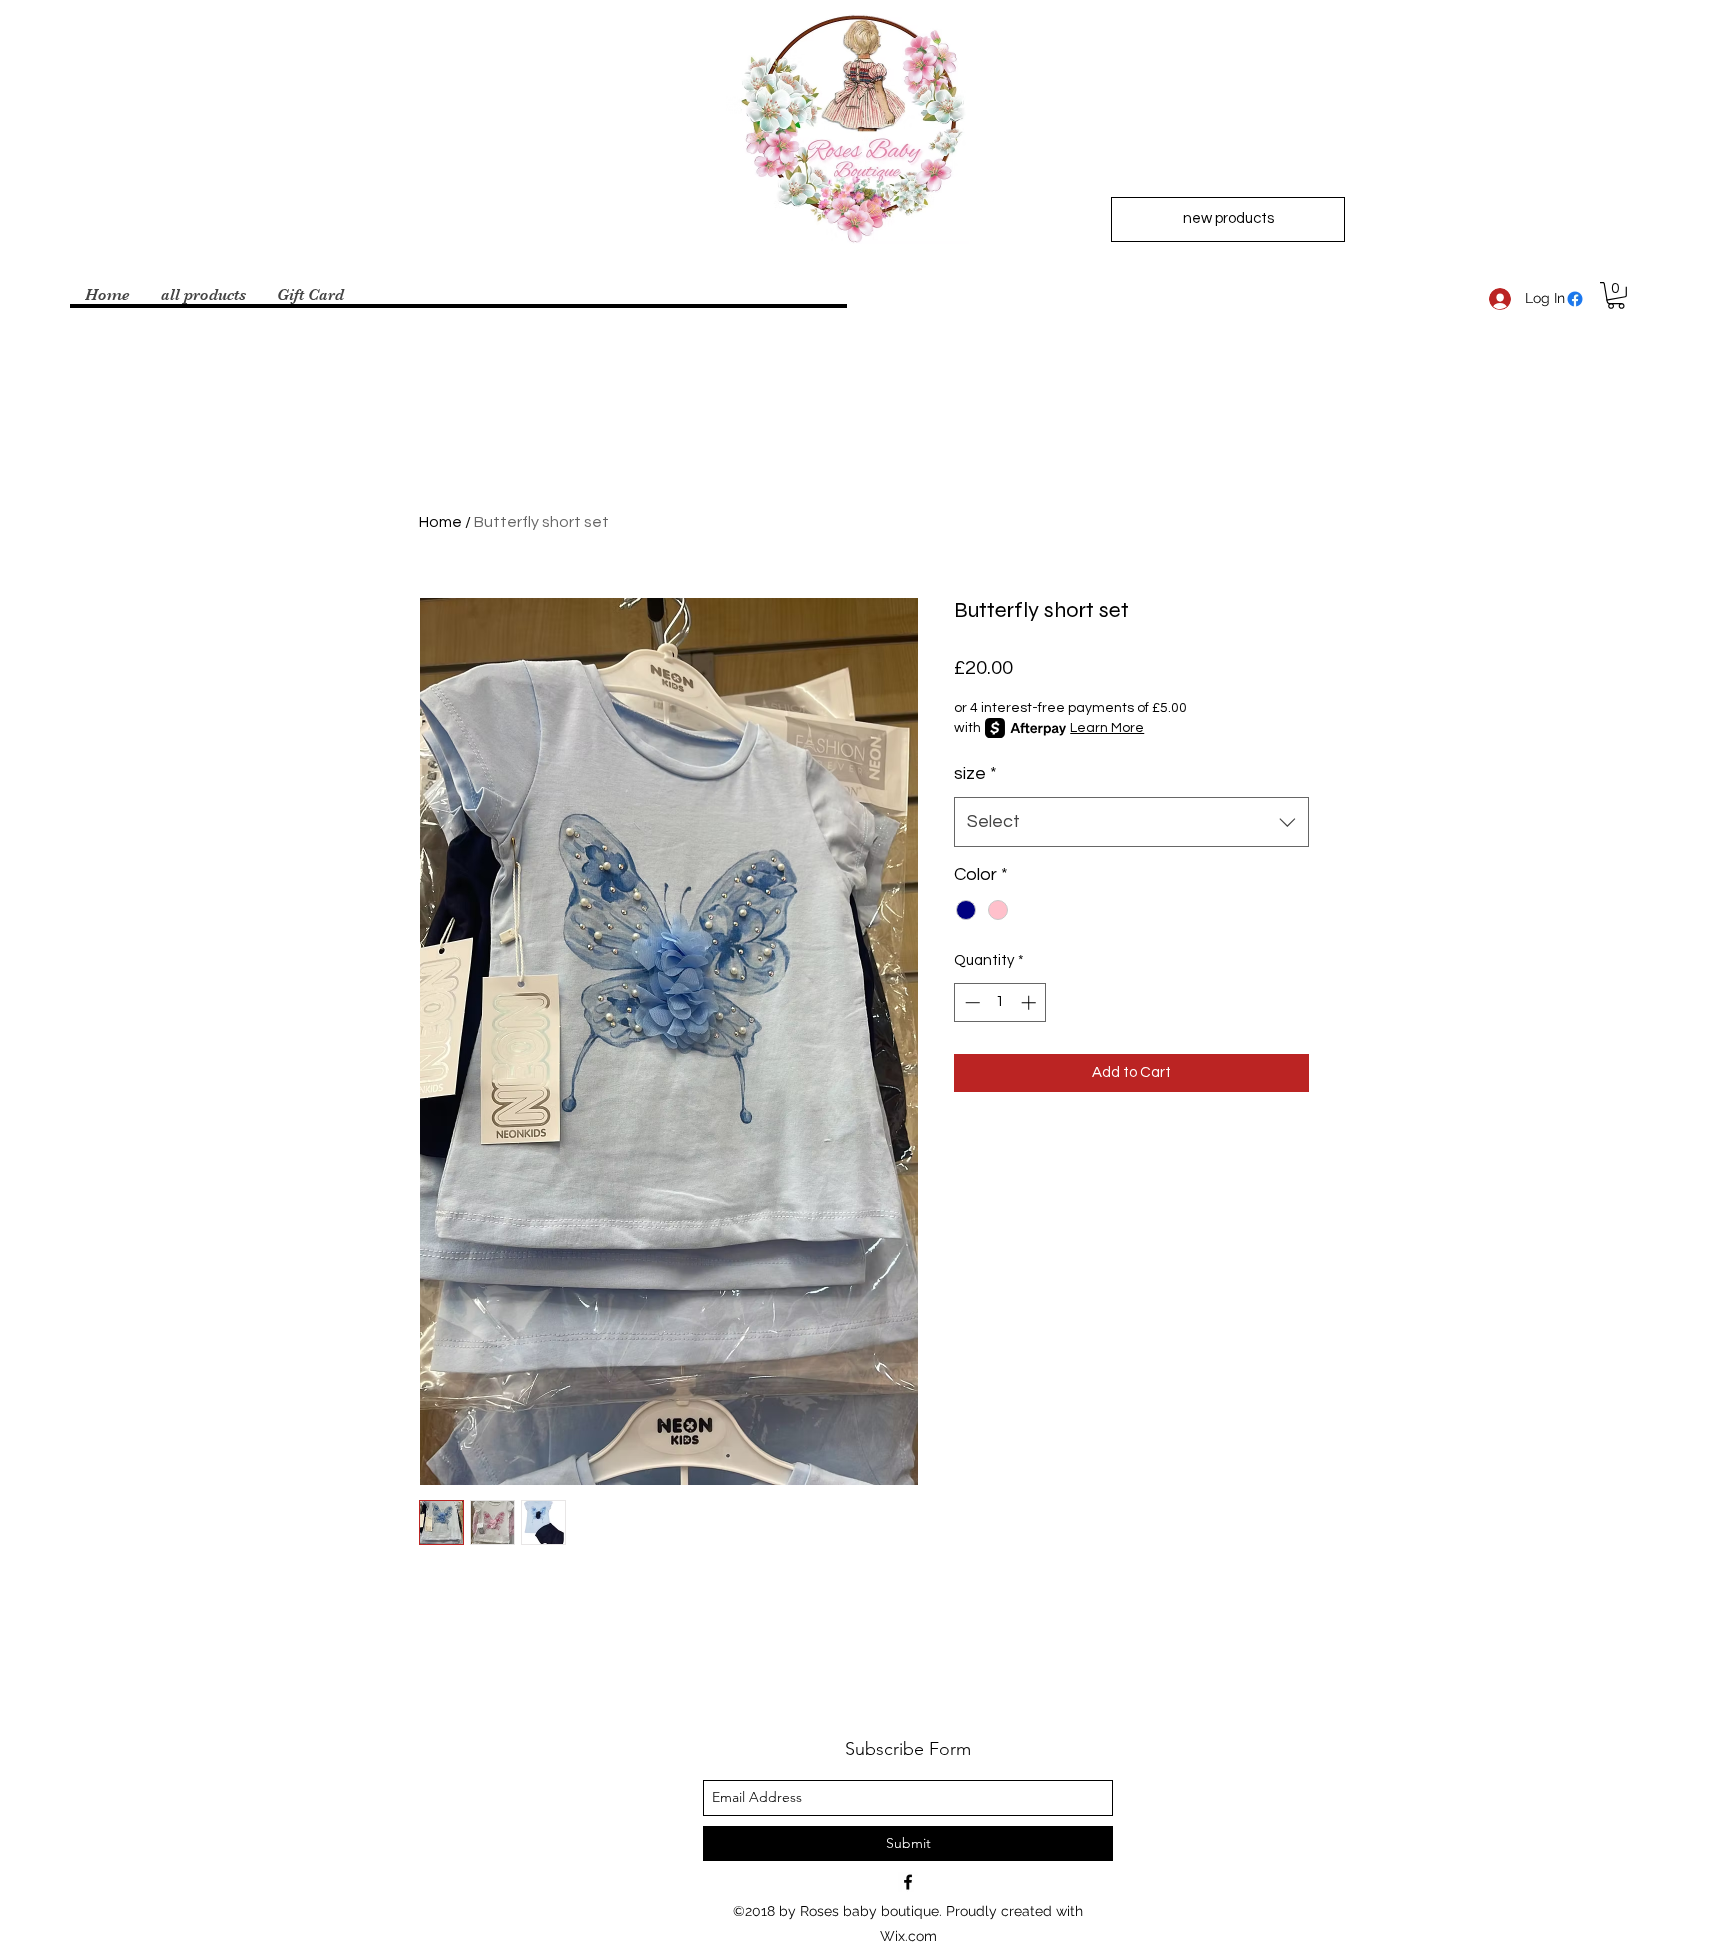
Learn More (1107, 728)
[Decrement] (970, 1002)
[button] (1616, 295)
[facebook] (1575, 299)
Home (440, 522)
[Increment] (1030, 1002)
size (975, 773)
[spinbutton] (1000, 1002)
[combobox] (1131, 822)
